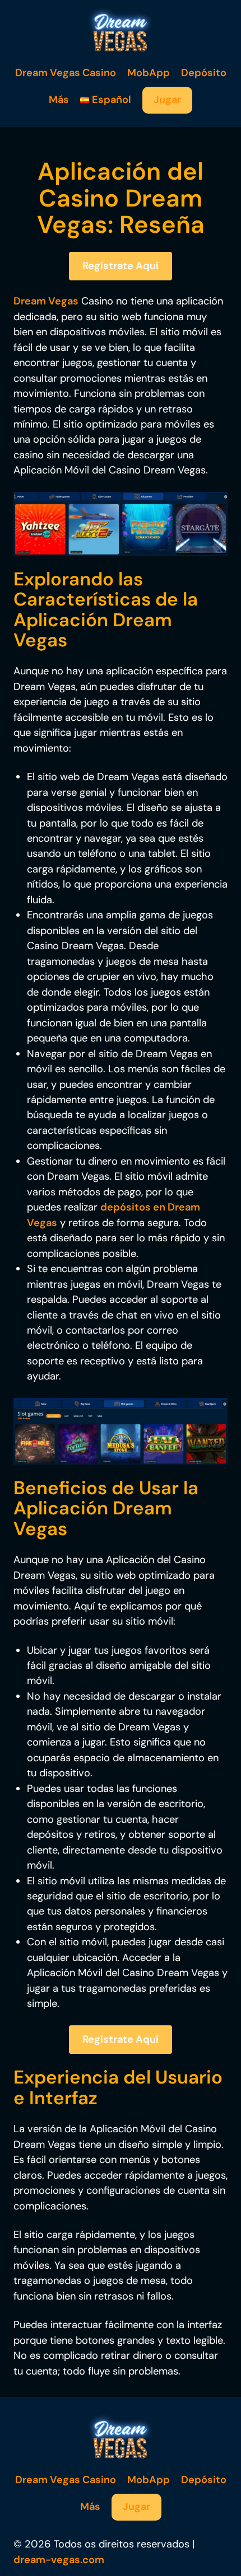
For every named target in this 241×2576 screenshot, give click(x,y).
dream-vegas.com (59, 2560)
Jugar (167, 100)
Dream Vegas (46, 301)
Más (59, 100)
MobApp (149, 73)
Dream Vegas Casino (66, 73)
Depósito (204, 73)
